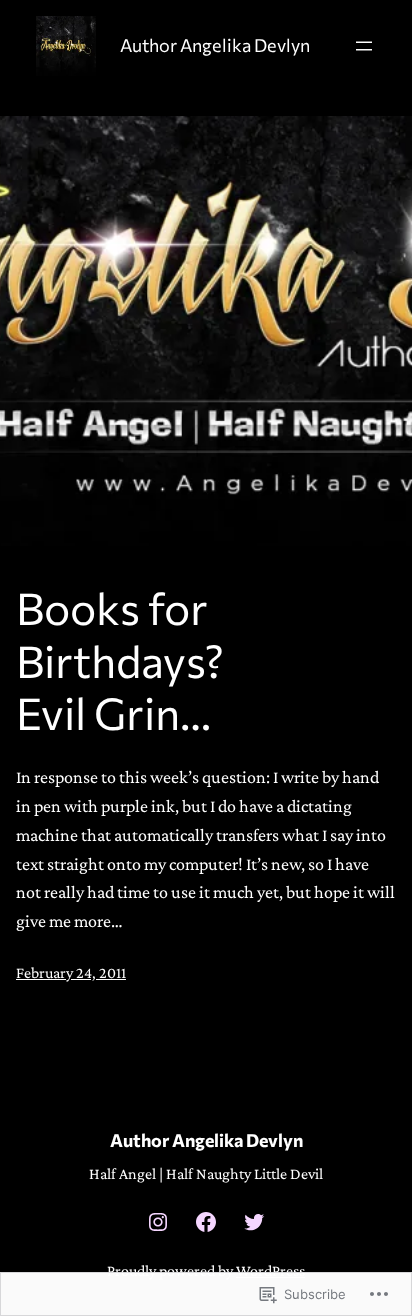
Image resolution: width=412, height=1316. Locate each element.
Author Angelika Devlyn (215, 45)
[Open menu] (364, 46)
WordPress (270, 1270)
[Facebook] (206, 1222)
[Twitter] (254, 1222)
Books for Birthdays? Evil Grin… (120, 660)
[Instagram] (158, 1222)
